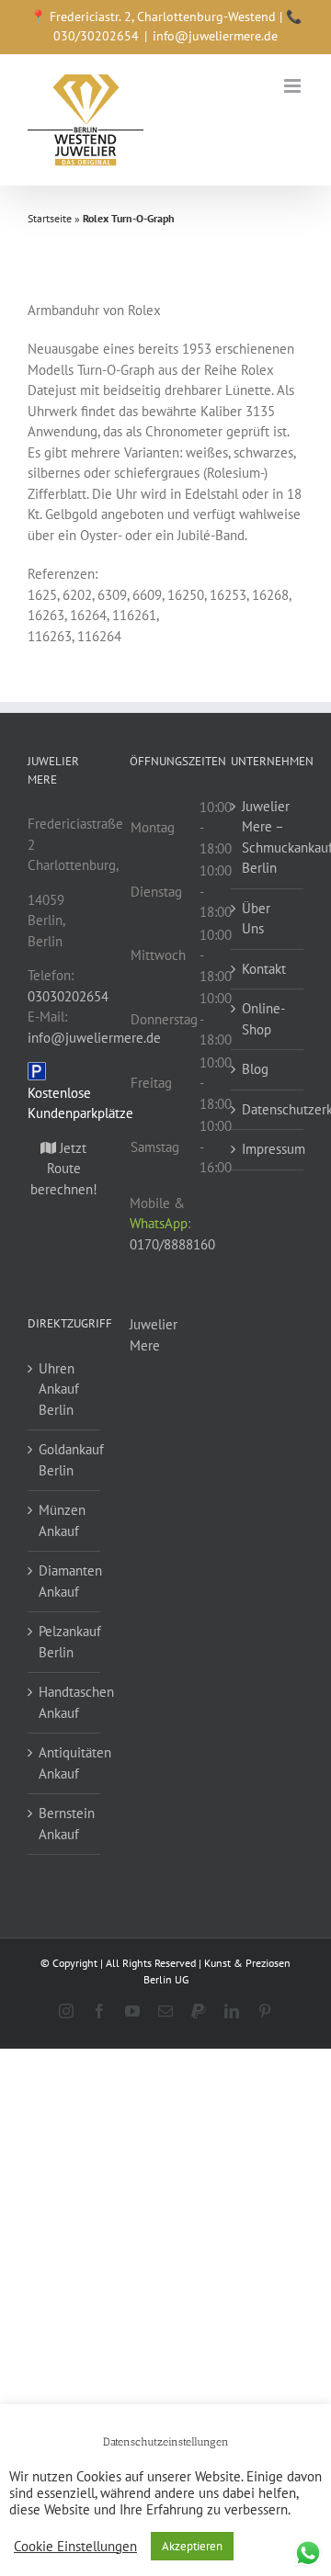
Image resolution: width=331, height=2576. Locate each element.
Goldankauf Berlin (65, 1460)
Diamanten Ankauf (65, 1581)
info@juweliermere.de (215, 36)
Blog (255, 1069)
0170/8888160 (172, 1244)
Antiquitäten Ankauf (65, 1763)
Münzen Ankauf (62, 1520)
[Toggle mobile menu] (294, 86)
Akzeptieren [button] (192, 2546)
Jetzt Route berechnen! (64, 1169)
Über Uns (256, 919)
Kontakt (264, 969)
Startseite (50, 218)
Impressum (268, 1149)
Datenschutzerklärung (268, 1109)
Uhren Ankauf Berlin (59, 1389)
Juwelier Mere (154, 1335)
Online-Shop (263, 1019)
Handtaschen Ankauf (65, 1702)
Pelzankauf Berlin (65, 1642)
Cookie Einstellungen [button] (75, 2547)
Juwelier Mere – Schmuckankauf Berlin (268, 837)
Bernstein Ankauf (65, 1824)
